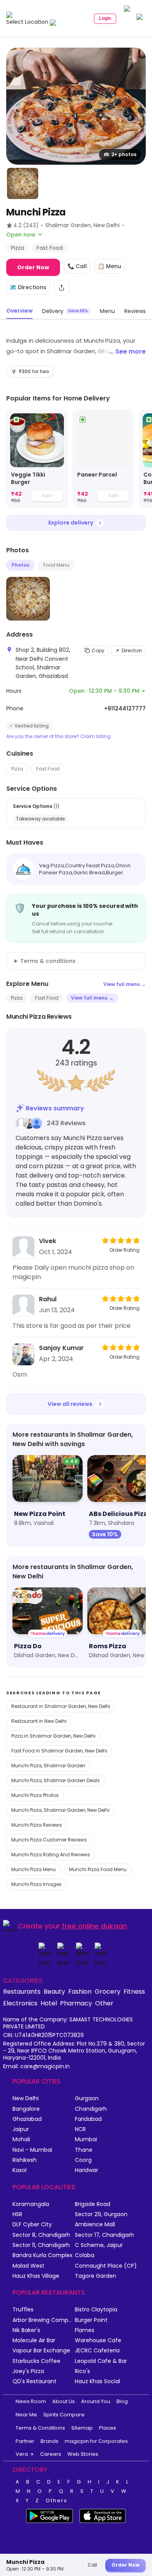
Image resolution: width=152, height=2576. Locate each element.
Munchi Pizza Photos (35, 1795)
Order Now (33, 267)
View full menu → (125, 984)
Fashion (80, 1991)
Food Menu (56, 565)
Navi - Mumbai (32, 2150)
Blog (122, 2401)
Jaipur (21, 2129)
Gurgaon (87, 2098)
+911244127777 (125, 708)
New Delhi (26, 2098)
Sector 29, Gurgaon (101, 2214)
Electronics (20, 2003)
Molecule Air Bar (34, 2340)
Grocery (108, 1991)
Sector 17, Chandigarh (104, 2235)
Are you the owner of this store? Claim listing (58, 737)
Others (57, 2501)
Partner (25, 2441)
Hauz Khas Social (97, 2381)
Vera (22, 2454)
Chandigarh (91, 2109)
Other (104, 2003)
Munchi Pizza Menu (34, 1869)
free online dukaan (95, 1926)
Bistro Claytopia (96, 2310)
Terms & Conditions (40, 2428)
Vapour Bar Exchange (41, 2351)
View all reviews (70, 1404)
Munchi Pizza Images (36, 1884)
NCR (80, 2129)
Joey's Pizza (28, 2371)
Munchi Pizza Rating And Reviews (51, 1855)
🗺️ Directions (28, 287)
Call (92, 2565)
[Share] (62, 288)
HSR (17, 2214)
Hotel (49, 2003)
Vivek (48, 1241)
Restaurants (22, 1991)
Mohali (21, 2139)
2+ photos (124, 154)
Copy (98, 650)
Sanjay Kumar (61, 1348)
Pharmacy (76, 2003)
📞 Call (77, 266)
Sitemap (82, 2428)
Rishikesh (25, 2160)
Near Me (26, 2415)
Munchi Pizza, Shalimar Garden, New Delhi (60, 1810)
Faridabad (88, 2119)
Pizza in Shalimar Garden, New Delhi (53, 1736)
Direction (132, 650)
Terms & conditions (48, 961)
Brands (49, 2441)
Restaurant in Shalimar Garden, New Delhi (61, 1706)
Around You (96, 2401)
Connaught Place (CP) (106, 2266)
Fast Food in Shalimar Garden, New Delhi (59, 1751)
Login (105, 18)
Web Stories (83, 2454)
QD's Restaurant (34, 2381)
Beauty (54, 1991)
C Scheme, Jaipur (99, 2245)
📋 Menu (110, 266)
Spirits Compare (64, 2415)
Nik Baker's (26, 2330)
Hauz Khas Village (36, 2276)
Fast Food (48, 769)
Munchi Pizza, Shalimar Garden (48, 1766)
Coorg (83, 2160)
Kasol (19, 2170)
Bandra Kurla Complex (42, 2255)
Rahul (48, 1299)
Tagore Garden (95, 2276)
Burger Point (91, 2320)
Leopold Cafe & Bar (101, 2361)
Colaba (85, 2255)
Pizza (17, 769)
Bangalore (26, 2109)
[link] (37, 459)
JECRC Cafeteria (97, 2351)
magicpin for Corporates (96, 2441)
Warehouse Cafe (98, 2340)
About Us (64, 2401)
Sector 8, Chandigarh (41, 2235)
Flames (85, 2330)
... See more (127, 351)
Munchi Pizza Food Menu (98, 1869)
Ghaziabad (27, 2119)
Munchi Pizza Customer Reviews (49, 1840)
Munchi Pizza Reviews (37, 1825)
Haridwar (87, 2170)
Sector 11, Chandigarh (41, 2245)
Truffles (23, 2310)
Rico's (82, 2371)
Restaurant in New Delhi (39, 1721)
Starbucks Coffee (36, 2361)
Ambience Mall (95, 2225)
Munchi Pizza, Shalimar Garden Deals (56, 1780)
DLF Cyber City (32, 2225)
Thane (84, 2150)
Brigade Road (93, 2204)
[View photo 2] (23, 183)
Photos (20, 565)
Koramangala (31, 2204)
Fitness (134, 1991)
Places (108, 2428)
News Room (31, 2401)
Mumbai (86, 2139)
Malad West (28, 2266)
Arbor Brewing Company (44, 2320)
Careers (51, 2454)
